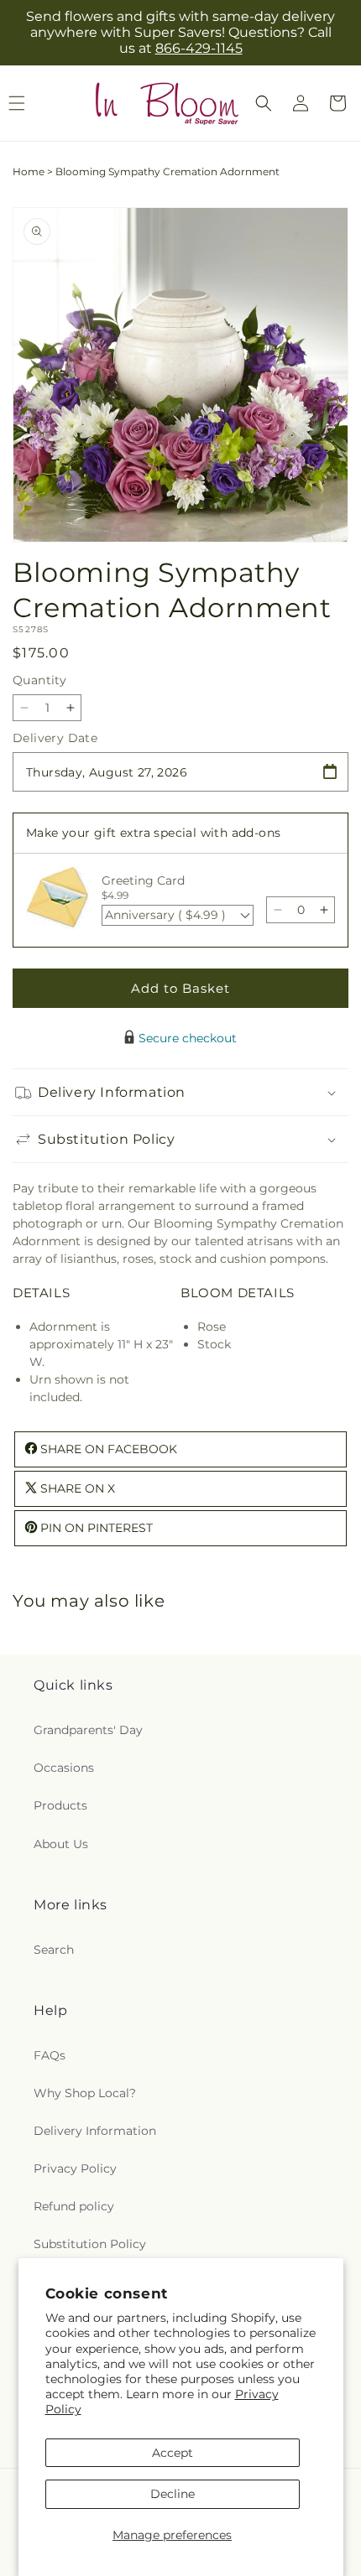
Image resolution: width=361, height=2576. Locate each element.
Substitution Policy (90, 2244)
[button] (264, 103)
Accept (173, 2453)
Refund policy (74, 2206)
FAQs (50, 2055)
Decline (173, 2494)
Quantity (39, 680)
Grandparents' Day (88, 1730)
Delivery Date (55, 738)
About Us (61, 1844)
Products (60, 1805)
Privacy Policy (75, 2168)
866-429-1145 (199, 48)
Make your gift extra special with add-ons (153, 833)
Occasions (64, 1768)
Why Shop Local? (85, 2093)
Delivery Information (95, 2131)
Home (29, 171)
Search (54, 1950)
